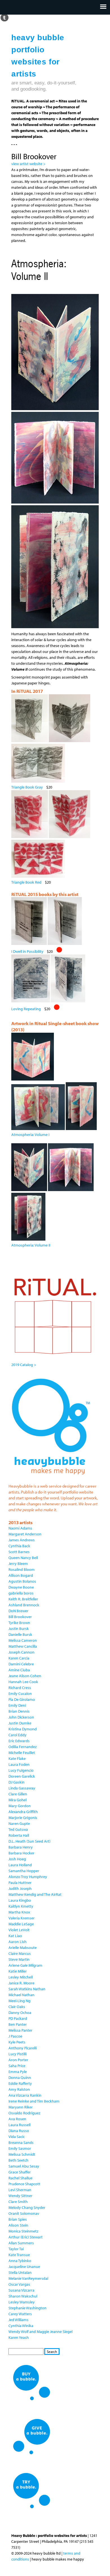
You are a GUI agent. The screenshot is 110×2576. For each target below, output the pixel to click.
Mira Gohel (17, 1800)
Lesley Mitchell (21, 1977)
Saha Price (17, 2066)
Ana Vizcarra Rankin (25, 2095)
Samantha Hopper (24, 1871)
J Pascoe (15, 2036)
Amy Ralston (19, 2089)
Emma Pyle (18, 2072)
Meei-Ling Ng (19, 2001)
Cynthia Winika (21, 2326)
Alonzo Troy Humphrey (28, 1877)
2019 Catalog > (24, 1365)
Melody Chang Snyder (27, 2207)
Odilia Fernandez (23, 1747)
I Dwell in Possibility (27, 951)
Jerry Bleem (18, 1564)
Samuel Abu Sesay (24, 2166)
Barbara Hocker (21, 1853)
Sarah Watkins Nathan (27, 1989)
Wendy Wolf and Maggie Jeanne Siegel (40, 2332)
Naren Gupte (19, 1823)
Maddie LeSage (21, 1924)
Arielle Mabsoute (23, 1948)
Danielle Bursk (20, 1634)
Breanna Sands (21, 2142)
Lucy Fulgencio (21, 1770)
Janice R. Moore (21, 1983)
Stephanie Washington (27, 2308)
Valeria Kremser (22, 1918)
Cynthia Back (19, 1546)
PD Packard (18, 2018)
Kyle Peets (17, 2042)
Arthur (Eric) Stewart (26, 2237)
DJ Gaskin (16, 1782)
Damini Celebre (21, 1664)
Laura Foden (19, 1764)
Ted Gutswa (18, 1829)
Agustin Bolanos (22, 1581)
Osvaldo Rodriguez (24, 2113)
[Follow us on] (4, 17)
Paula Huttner (20, 1883)
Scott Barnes (19, 1552)
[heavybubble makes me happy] (51, 1478)
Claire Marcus (20, 1953)
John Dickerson (21, 1717)
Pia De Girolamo (22, 1699)
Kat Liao (15, 1936)
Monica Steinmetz (23, 2231)
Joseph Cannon (21, 1652)
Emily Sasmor (20, 2148)
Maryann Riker (21, 2107)
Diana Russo (19, 2131)
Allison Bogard (21, 1575)
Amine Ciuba (19, 1670)
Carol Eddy (17, 1735)
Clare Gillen (18, 1794)
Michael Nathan (21, 1995)
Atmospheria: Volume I (30, 1135)
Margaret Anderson (25, 1534)
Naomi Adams (20, 1528)
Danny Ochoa (20, 2013)
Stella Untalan (20, 2272)
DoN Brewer (18, 1611)
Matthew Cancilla (23, 1646)
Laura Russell (19, 2125)
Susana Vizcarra (21, 2290)
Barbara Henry (21, 1847)
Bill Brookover (20, 1617)
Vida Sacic (17, 2137)
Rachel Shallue (20, 2178)
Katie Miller (18, 1971)
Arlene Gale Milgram (25, 1965)
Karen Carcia (19, 1658)
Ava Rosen (17, 2119)
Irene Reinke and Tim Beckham (34, 2101)
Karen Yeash (19, 2337)
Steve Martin (19, 1959)
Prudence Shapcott (24, 2184)
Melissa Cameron (23, 1640)
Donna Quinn (20, 2078)
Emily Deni (17, 1705)
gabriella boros (21, 1593)
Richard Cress (20, 1688)
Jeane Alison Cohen (25, 1676)
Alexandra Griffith (23, 1812)
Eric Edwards (19, 1741)
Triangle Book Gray (27, 787)
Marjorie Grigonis (23, 1818)
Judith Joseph (20, 1888)
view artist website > (28, 164)
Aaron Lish (17, 1942)
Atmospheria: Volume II (31, 1245)
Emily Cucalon (20, 1694)
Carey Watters (20, 2314)
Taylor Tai (16, 2249)
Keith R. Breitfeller (23, 1599)
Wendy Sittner (20, 2196)
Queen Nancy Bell (23, 1558)
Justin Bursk (19, 1629)
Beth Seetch (18, 2160)
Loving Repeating (26, 1009)
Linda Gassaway (22, 1788)
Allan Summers (21, 2243)
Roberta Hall (19, 1835)
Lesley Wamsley (22, 2302)
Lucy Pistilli (17, 2054)
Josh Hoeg (17, 1859)
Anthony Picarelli (23, 2048)
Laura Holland (20, 1865)
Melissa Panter (20, 2030)
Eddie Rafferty (20, 2083)
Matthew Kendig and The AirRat (35, 1894)
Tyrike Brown (19, 1623)
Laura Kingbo (20, 1900)
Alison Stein (18, 2225)
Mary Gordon (20, 1806)
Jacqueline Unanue (24, 2267)
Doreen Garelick (22, 1776)
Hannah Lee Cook (23, 1682)
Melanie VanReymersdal (28, 2278)
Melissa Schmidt (22, 2154)
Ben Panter (18, 2024)
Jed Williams (18, 2320)
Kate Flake (17, 1758)
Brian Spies (18, 2219)
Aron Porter (18, 2060)
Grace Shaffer (20, 2172)
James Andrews (22, 1540)
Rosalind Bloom (22, 1569)
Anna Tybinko (20, 2261)
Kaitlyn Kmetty (21, 1906)
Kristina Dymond (23, 1729)
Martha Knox (19, 1912)
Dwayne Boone (21, 1587)
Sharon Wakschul (23, 2296)
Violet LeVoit (19, 1930)
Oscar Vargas (19, 2284)
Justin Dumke (20, 1723)
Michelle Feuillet (22, 1753)
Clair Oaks (17, 2007)
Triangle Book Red (26, 882)
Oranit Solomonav (24, 2213)
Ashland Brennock (24, 1605)
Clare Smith (18, 2202)
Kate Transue (19, 2255)
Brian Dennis (19, 1711)
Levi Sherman (20, 2190)
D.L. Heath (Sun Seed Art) (29, 1841)
